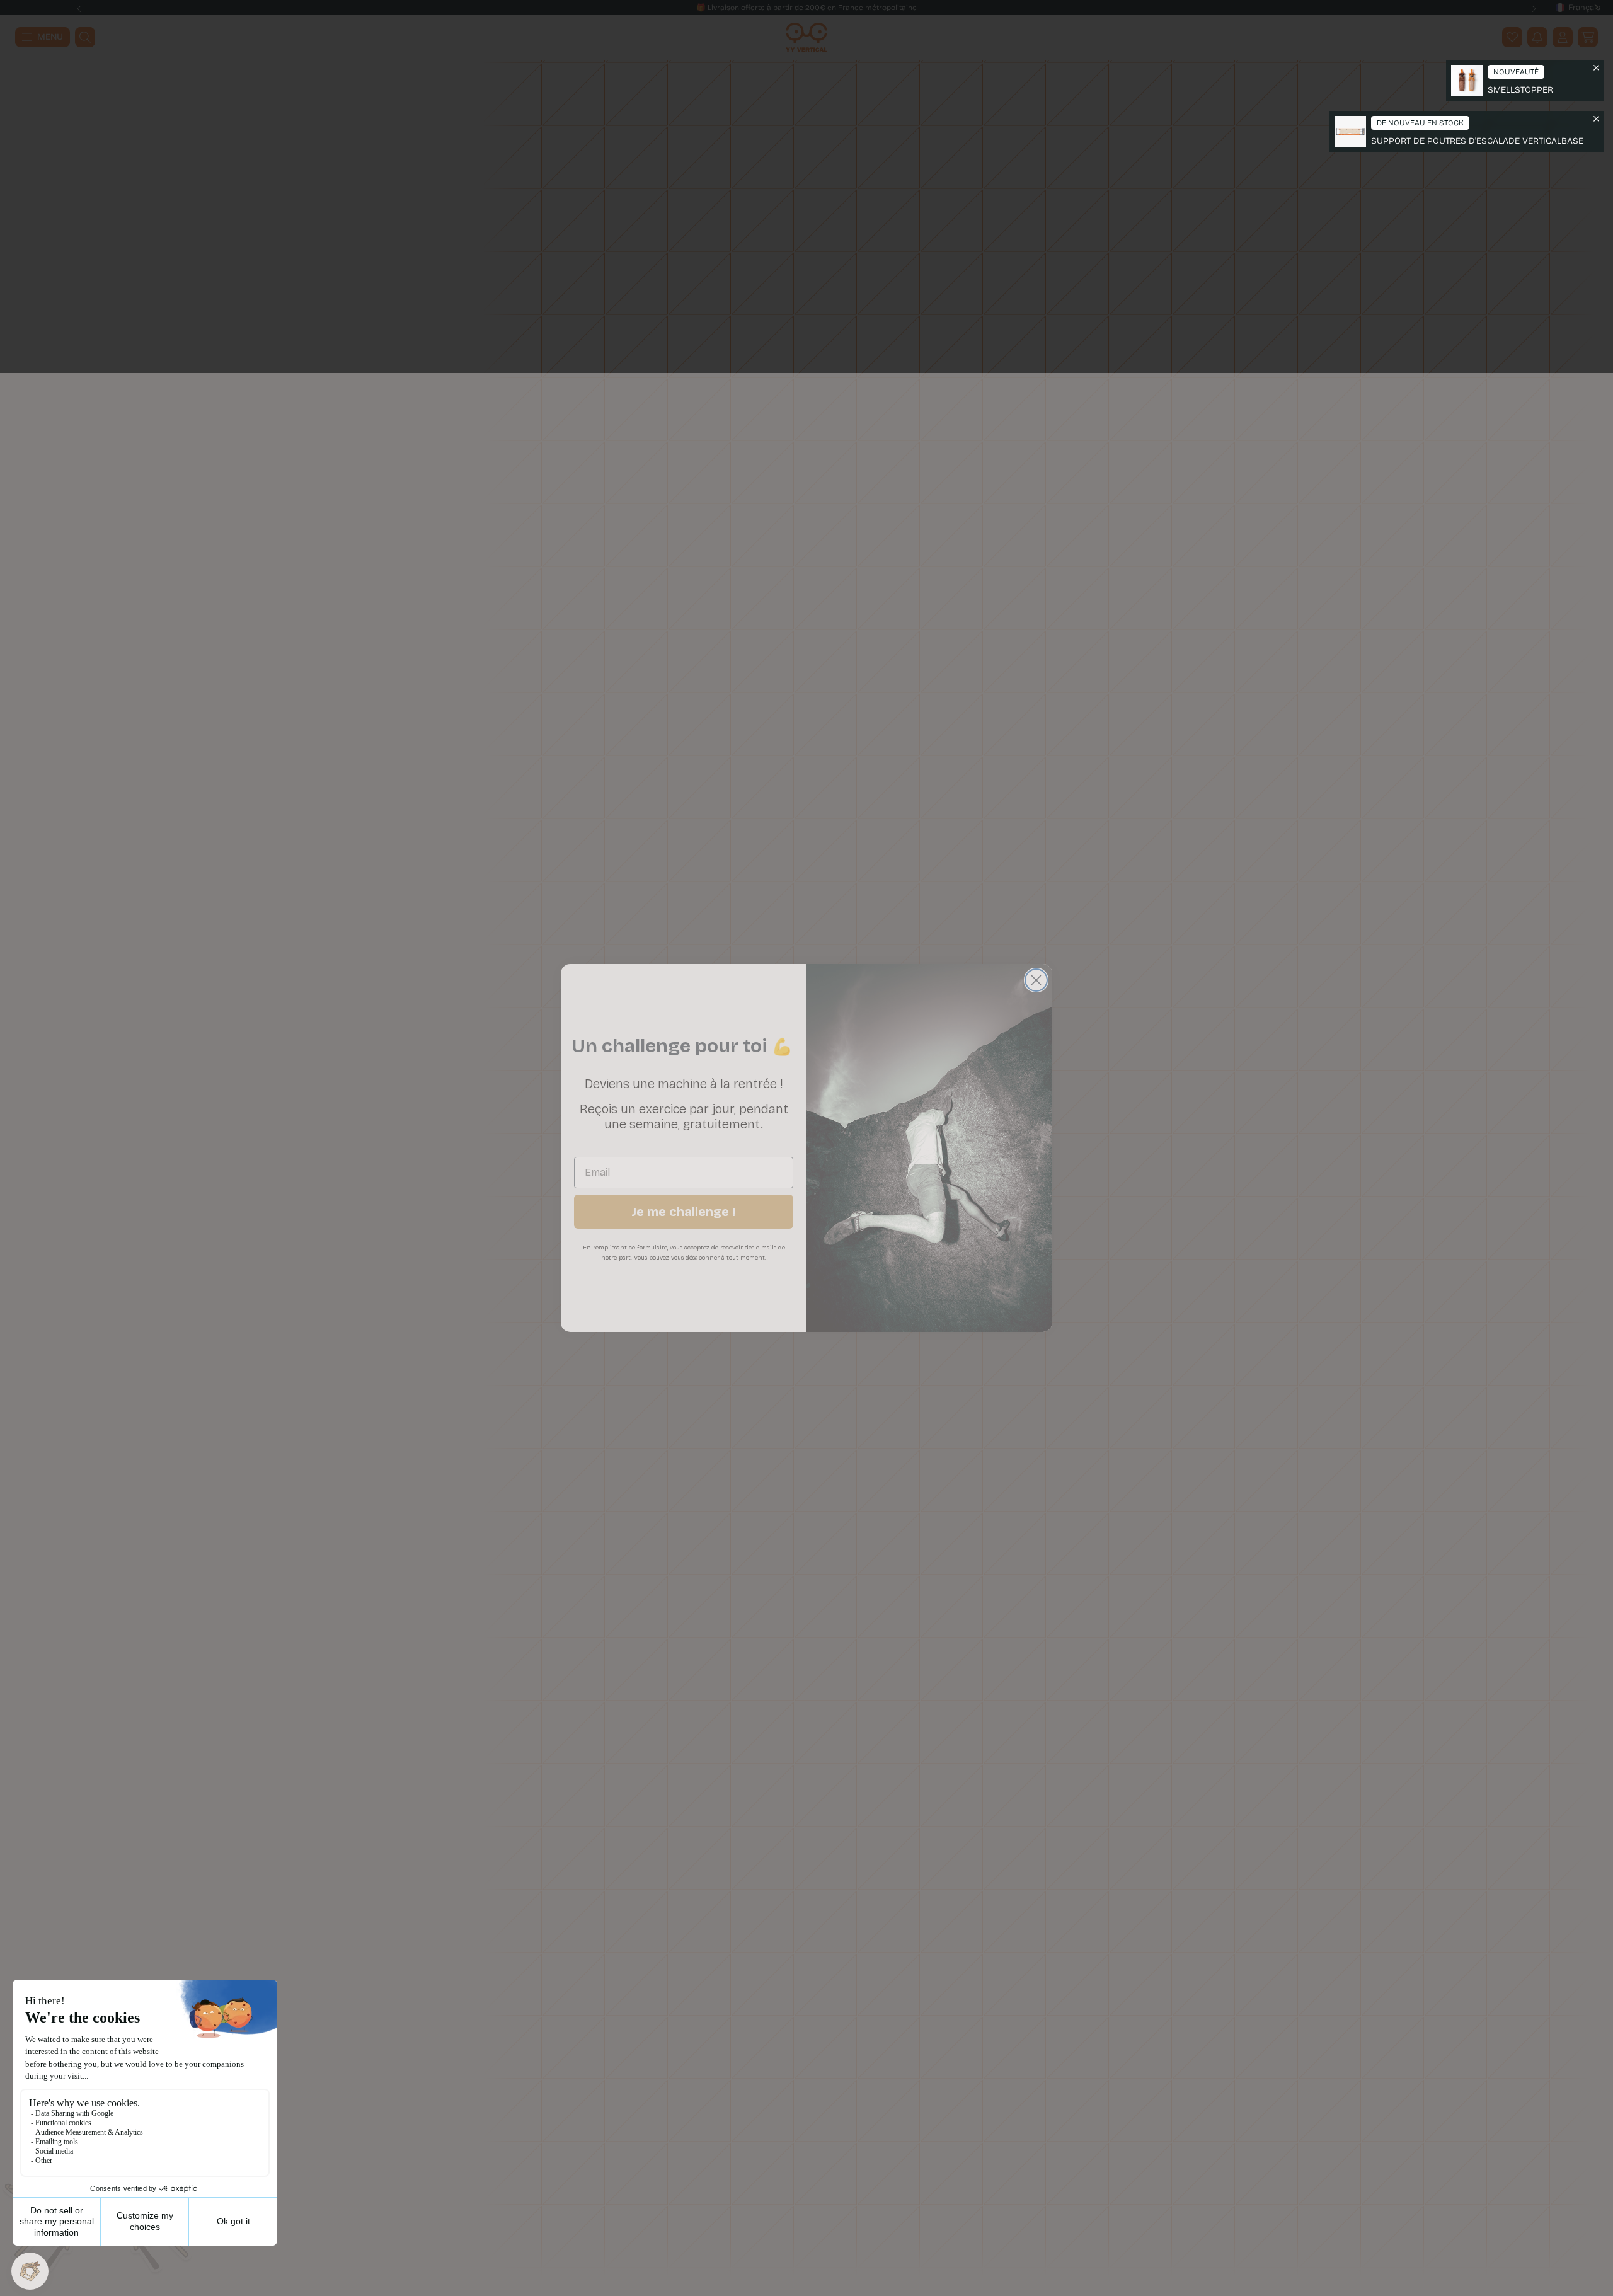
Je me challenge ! (684, 1212)
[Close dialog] (1036, 980)
